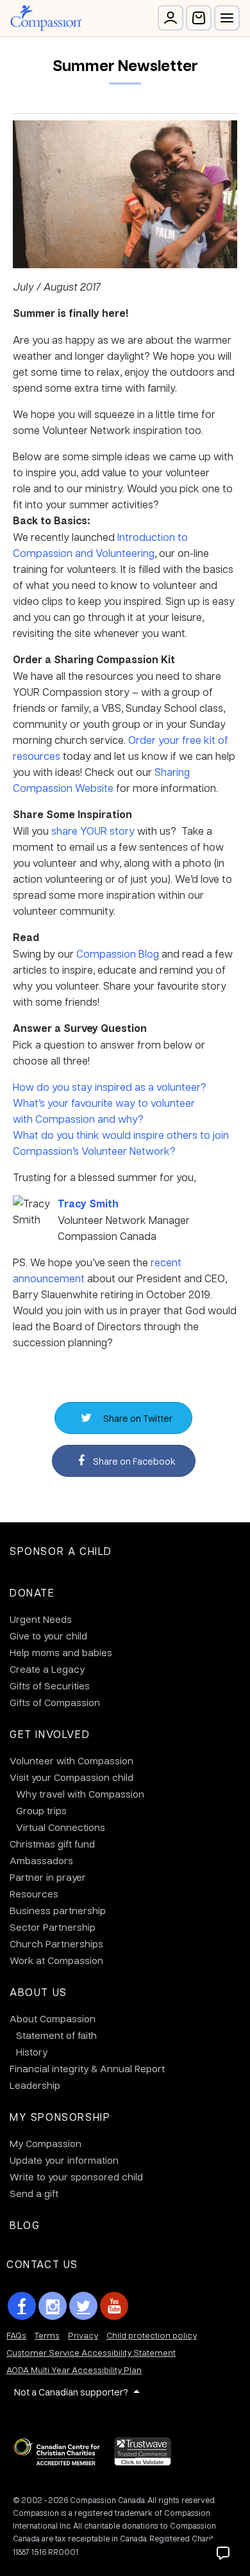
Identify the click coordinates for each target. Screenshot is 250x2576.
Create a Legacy (47, 1669)
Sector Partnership (53, 1927)
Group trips (41, 1810)
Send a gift (34, 2193)
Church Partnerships (56, 1944)
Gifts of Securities (50, 1686)
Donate (32, 1592)
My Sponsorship (60, 2117)
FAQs (16, 2335)
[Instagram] (53, 2306)
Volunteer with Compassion (71, 1760)
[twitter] (83, 2306)
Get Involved (50, 1734)
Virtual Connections (61, 1827)
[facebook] (22, 2306)
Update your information (64, 2160)
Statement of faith (56, 2035)
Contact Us (42, 2264)
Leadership (35, 2085)
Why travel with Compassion (80, 1794)
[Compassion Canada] (46, 18)
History (32, 2052)
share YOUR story (93, 831)
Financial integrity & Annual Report (87, 2068)
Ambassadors (41, 1860)
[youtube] (114, 2306)
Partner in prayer (48, 1877)
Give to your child (48, 1636)
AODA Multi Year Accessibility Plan (74, 2370)
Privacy (83, 2335)
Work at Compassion (56, 1960)
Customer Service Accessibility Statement (91, 2352)
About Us (38, 1992)
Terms (47, 2335)
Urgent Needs (41, 1619)
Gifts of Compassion (55, 1702)
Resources (34, 1894)
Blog (25, 2225)
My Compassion (46, 2143)
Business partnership (58, 1910)
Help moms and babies (61, 1652)
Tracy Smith (88, 1203)
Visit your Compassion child (71, 1777)
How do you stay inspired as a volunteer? (110, 1087)
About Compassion (53, 2018)
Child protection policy (152, 2335)
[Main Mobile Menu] (227, 18)
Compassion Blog (118, 954)
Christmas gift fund (52, 1844)
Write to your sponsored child (76, 2177)
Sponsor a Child (61, 1551)
